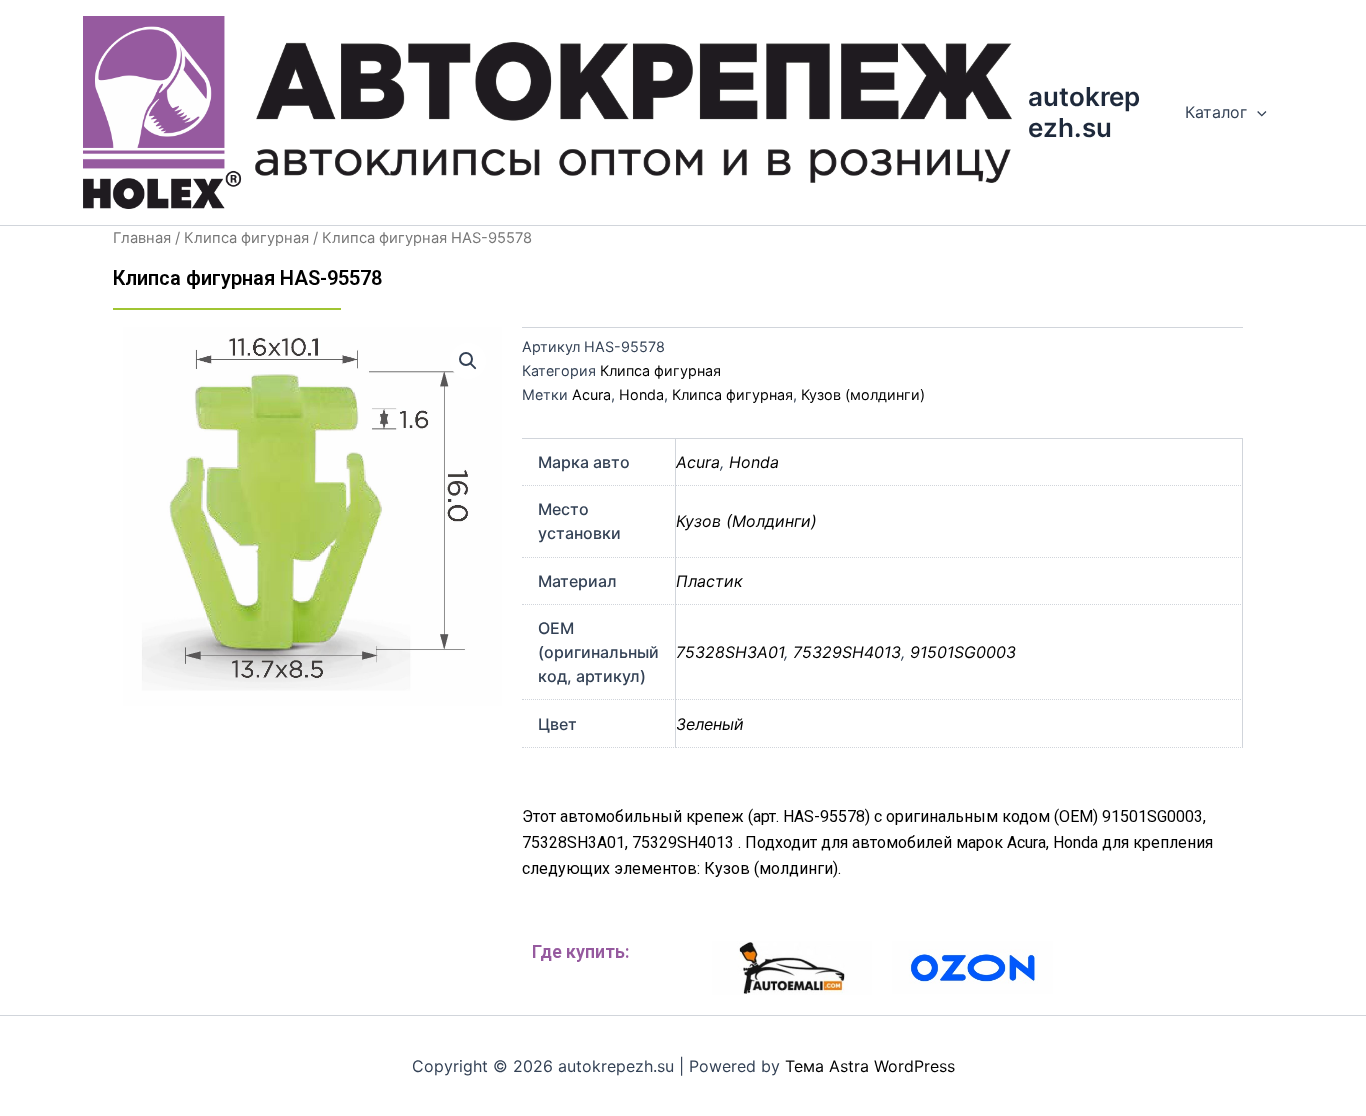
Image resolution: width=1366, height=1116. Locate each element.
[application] (1257, 112)
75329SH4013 (847, 652)
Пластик (709, 581)
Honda (641, 394)
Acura (591, 394)
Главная (142, 238)
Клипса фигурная (246, 238)
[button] (468, 361)
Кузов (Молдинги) (746, 521)
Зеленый (710, 724)
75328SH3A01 (730, 652)
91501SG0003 (963, 652)
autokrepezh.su (1084, 112)
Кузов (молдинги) (863, 394)
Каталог (1216, 112)
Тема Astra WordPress (870, 1066)
